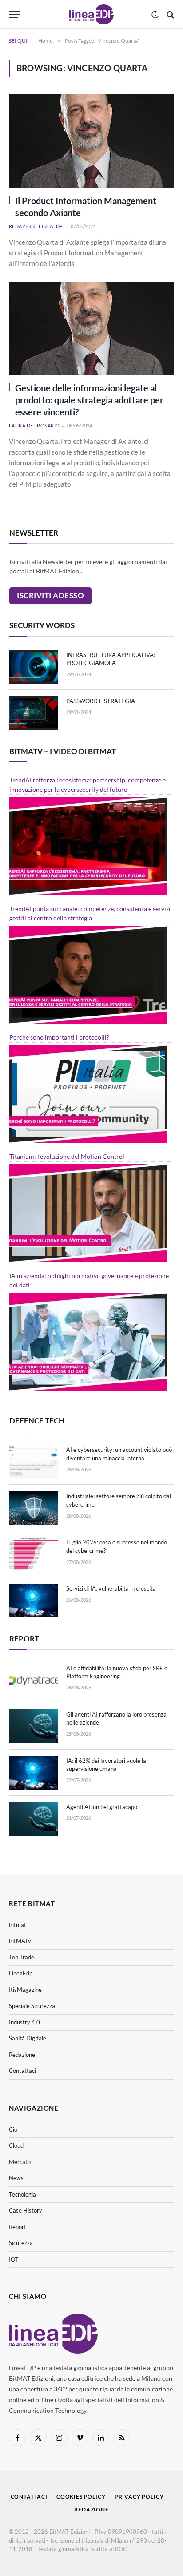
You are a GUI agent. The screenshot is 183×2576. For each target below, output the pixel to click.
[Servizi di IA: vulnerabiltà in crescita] (34, 1600)
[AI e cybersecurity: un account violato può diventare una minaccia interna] (34, 1462)
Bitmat (18, 1925)
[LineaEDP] (91, 14)
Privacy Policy (139, 2497)
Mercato (20, 2162)
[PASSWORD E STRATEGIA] (34, 713)
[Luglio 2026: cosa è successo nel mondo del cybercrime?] (34, 1554)
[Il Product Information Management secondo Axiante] (91, 141)
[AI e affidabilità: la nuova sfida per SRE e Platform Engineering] (34, 1680)
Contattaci (22, 2071)
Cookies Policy (81, 2497)
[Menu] (15, 14)
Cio (13, 2129)
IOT (14, 2259)
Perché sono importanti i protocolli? (59, 1037)
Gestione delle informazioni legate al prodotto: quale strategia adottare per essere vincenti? (89, 400)
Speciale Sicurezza (32, 2006)
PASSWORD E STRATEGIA (101, 701)
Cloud (16, 2145)
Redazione (22, 2055)
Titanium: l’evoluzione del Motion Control (67, 1156)
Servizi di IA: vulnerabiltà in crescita (111, 1588)
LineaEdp (21, 1973)
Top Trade (22, 1957)
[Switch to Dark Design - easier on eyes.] (155, 15)
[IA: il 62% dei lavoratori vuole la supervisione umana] (34, 1773)
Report (18, 2227)
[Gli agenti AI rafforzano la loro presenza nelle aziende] (34, 1726)
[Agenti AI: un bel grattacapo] (34, 1819)
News (16, 2178)
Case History (26, 2210)
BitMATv (20, 1941)
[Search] (169, 14)
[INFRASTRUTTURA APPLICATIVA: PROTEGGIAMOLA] (34, 667)
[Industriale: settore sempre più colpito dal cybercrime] (34, 1508)
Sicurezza (21, 2243)
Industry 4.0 (24, 2022)
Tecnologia (22, 2194)
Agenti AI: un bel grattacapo (102, 1807)
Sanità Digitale (28, 2038)
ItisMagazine (25, 1990)
